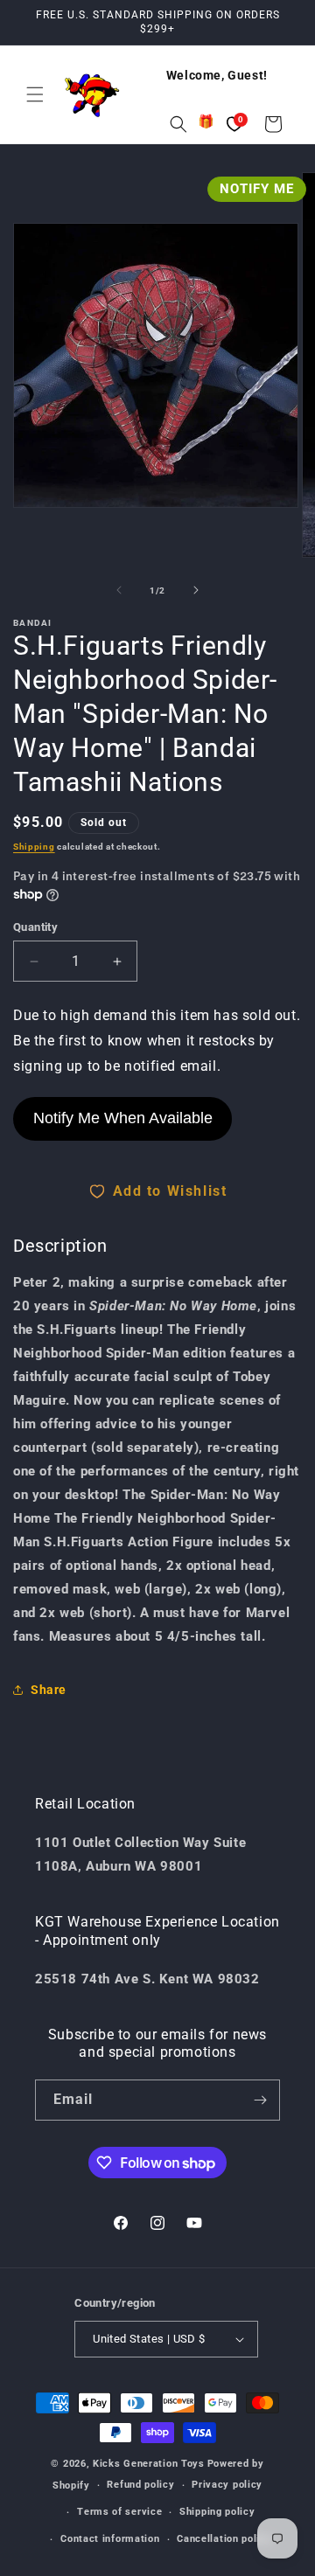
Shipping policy (217, 2512)
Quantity (35, 927)
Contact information (110, 2539)
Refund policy (140, 2485)
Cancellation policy (224, 2539)
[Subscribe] (260, 2100)
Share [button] (49, 1690)
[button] (35, 94)
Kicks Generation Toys (149, 2464)
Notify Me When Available (123, 1118)
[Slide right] (196, 590)
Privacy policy (227, 2485)
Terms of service (119, 2512)
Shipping (34, 847)
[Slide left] (119, 590)
